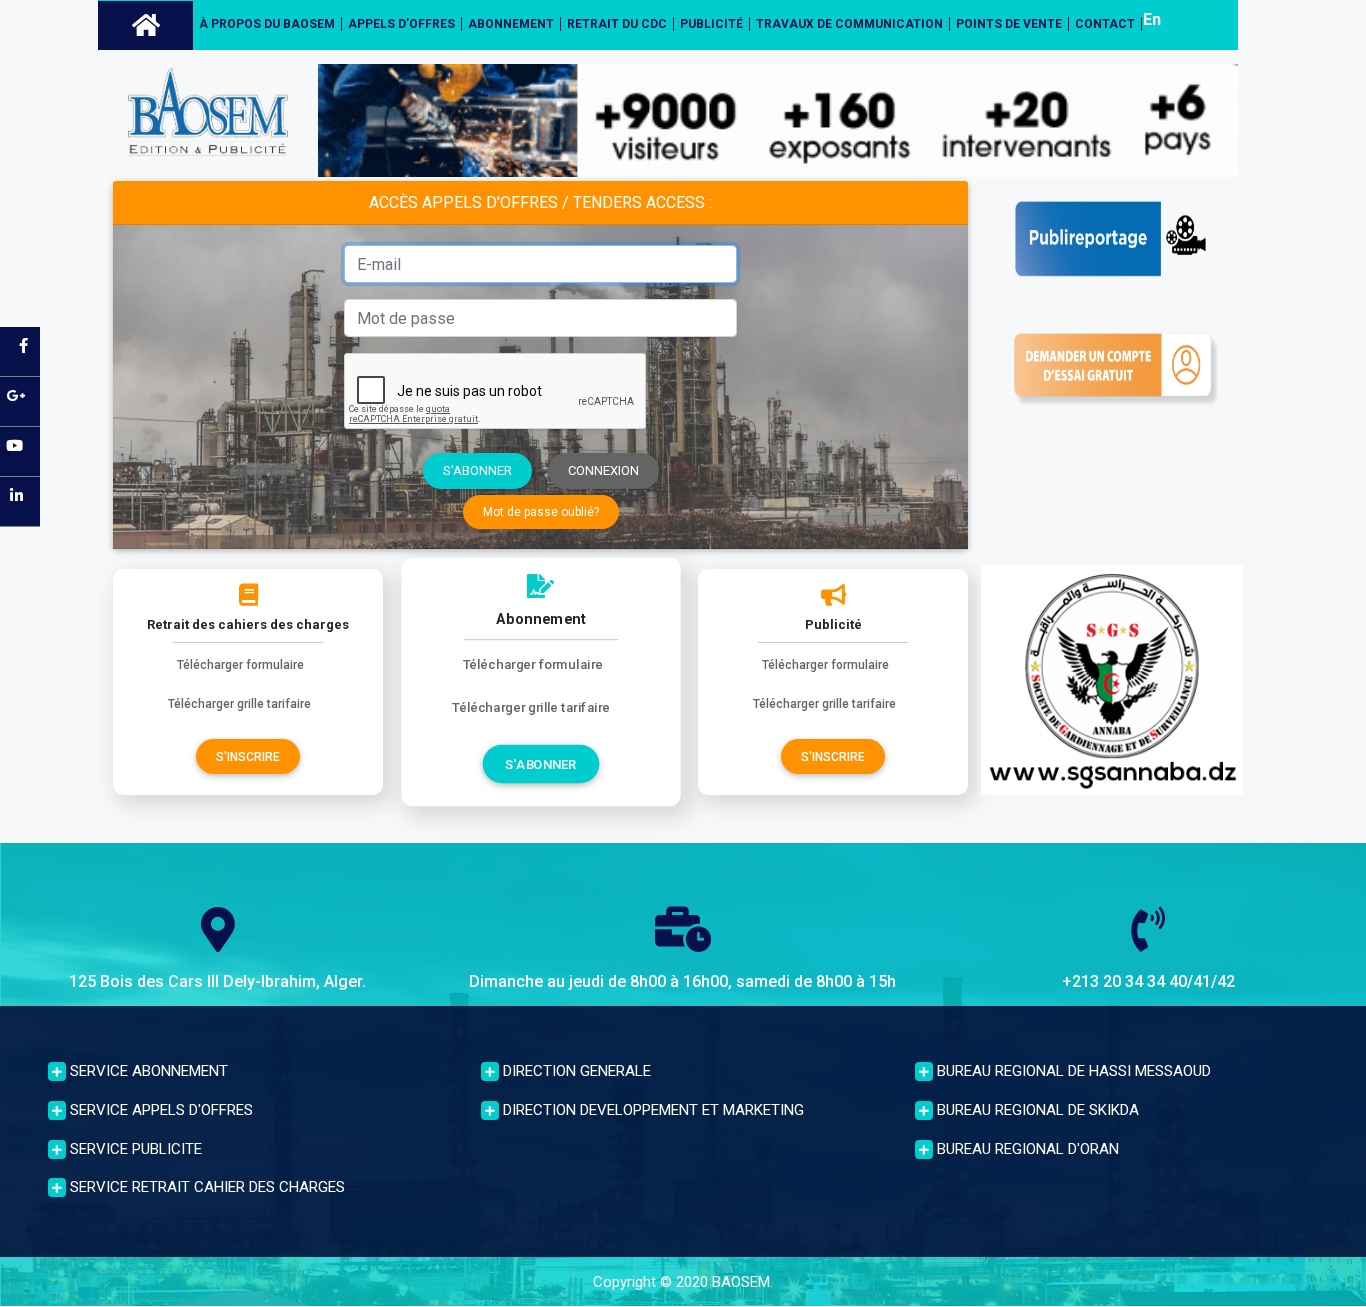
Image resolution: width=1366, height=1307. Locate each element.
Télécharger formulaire (240, 665)
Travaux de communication (849, 24)
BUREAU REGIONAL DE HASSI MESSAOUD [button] (1072, 1071)
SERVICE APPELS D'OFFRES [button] (159, 1110)
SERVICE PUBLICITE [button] (134, 1149)
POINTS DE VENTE (1009, 24)
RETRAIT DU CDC (617, 24)
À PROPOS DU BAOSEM (267, 24)
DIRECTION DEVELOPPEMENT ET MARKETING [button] (651, 1110)
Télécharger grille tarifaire (239, 704)
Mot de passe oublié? (541, 512)
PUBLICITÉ (711, 24)
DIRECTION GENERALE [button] (575, 1071)
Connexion (603, 470)
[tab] (249, 1068)
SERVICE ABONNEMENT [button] (147, 1071)
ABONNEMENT (511, 24)
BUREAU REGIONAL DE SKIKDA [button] (1036, 1110)
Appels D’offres (401, 24)
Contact (1105, 24)
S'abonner (477, 470)
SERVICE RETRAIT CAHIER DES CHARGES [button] (205, 1187)
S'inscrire (248, 757)
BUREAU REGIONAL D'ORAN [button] (1026, 1149)
